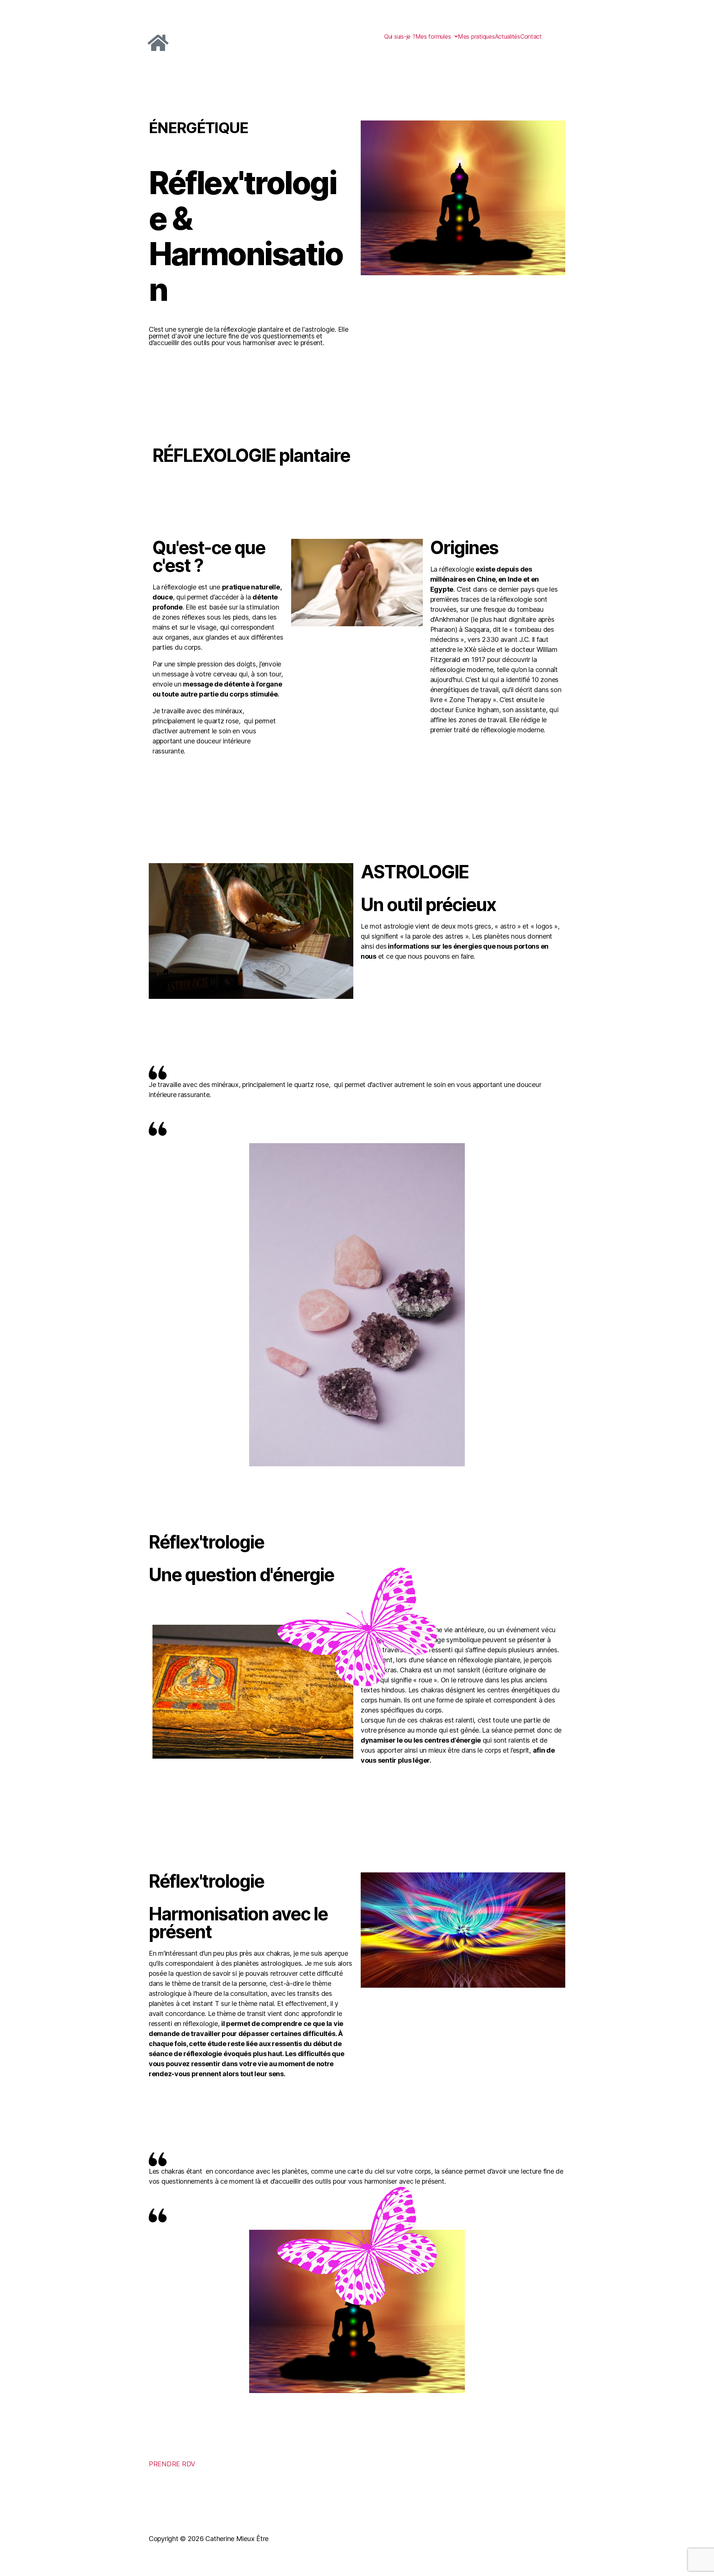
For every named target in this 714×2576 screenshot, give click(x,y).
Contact (531, 36)
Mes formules (433, 36)
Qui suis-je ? (400, 36)
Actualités (508, 36)
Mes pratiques (476, 36)
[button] (437, 36)
